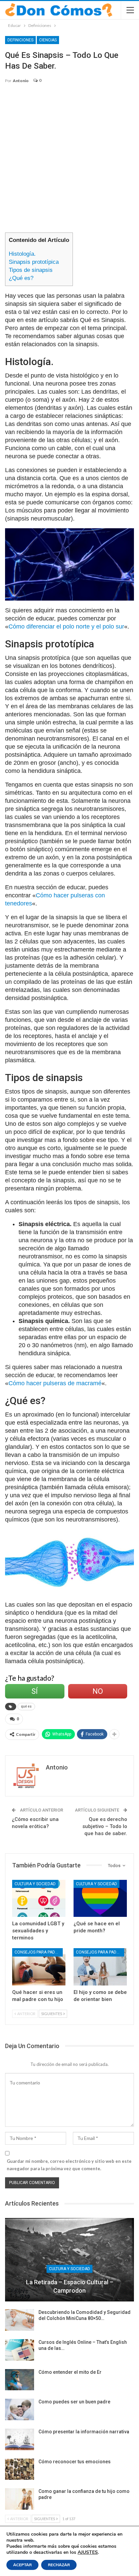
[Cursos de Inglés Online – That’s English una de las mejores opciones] (20, 2350)
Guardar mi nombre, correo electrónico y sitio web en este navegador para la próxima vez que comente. (69, 2165)
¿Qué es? (21, 278)
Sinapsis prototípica (34, 262)
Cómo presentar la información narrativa (84, 2432)
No (98, 1691)
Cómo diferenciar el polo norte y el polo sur (66, 627)
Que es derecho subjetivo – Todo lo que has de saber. (105, 1826)
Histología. (22, 254)
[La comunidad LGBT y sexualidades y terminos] (39, 1899)
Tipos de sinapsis (31, 270)
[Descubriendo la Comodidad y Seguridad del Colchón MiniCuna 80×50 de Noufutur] (20, 2320)
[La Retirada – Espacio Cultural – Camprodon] (69, 2260)
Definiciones (20, 40)
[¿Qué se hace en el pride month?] (100, 1899)
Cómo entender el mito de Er (70, 2372)
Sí (35, 1691)
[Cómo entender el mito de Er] (20, 2380)
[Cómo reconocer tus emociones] (20, 2469)
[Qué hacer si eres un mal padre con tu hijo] (39, 1967)
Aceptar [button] (22, 2565)
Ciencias (48, 40)
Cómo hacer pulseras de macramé (55, 1383)
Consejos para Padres (38, 1952)
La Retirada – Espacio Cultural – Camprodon (70, 2286)
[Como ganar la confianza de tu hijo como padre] (20, 2499)
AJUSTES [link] (88, 2552)
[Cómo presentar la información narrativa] (20, 2439)
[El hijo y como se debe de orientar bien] (100, 1967)
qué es (26, 1706)
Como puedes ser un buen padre (74, 2402)
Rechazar (59, 2565)
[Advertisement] (69, 161)
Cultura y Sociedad (35, 1884)
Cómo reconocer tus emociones (75, 2462)
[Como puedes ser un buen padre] (20, 2409)
